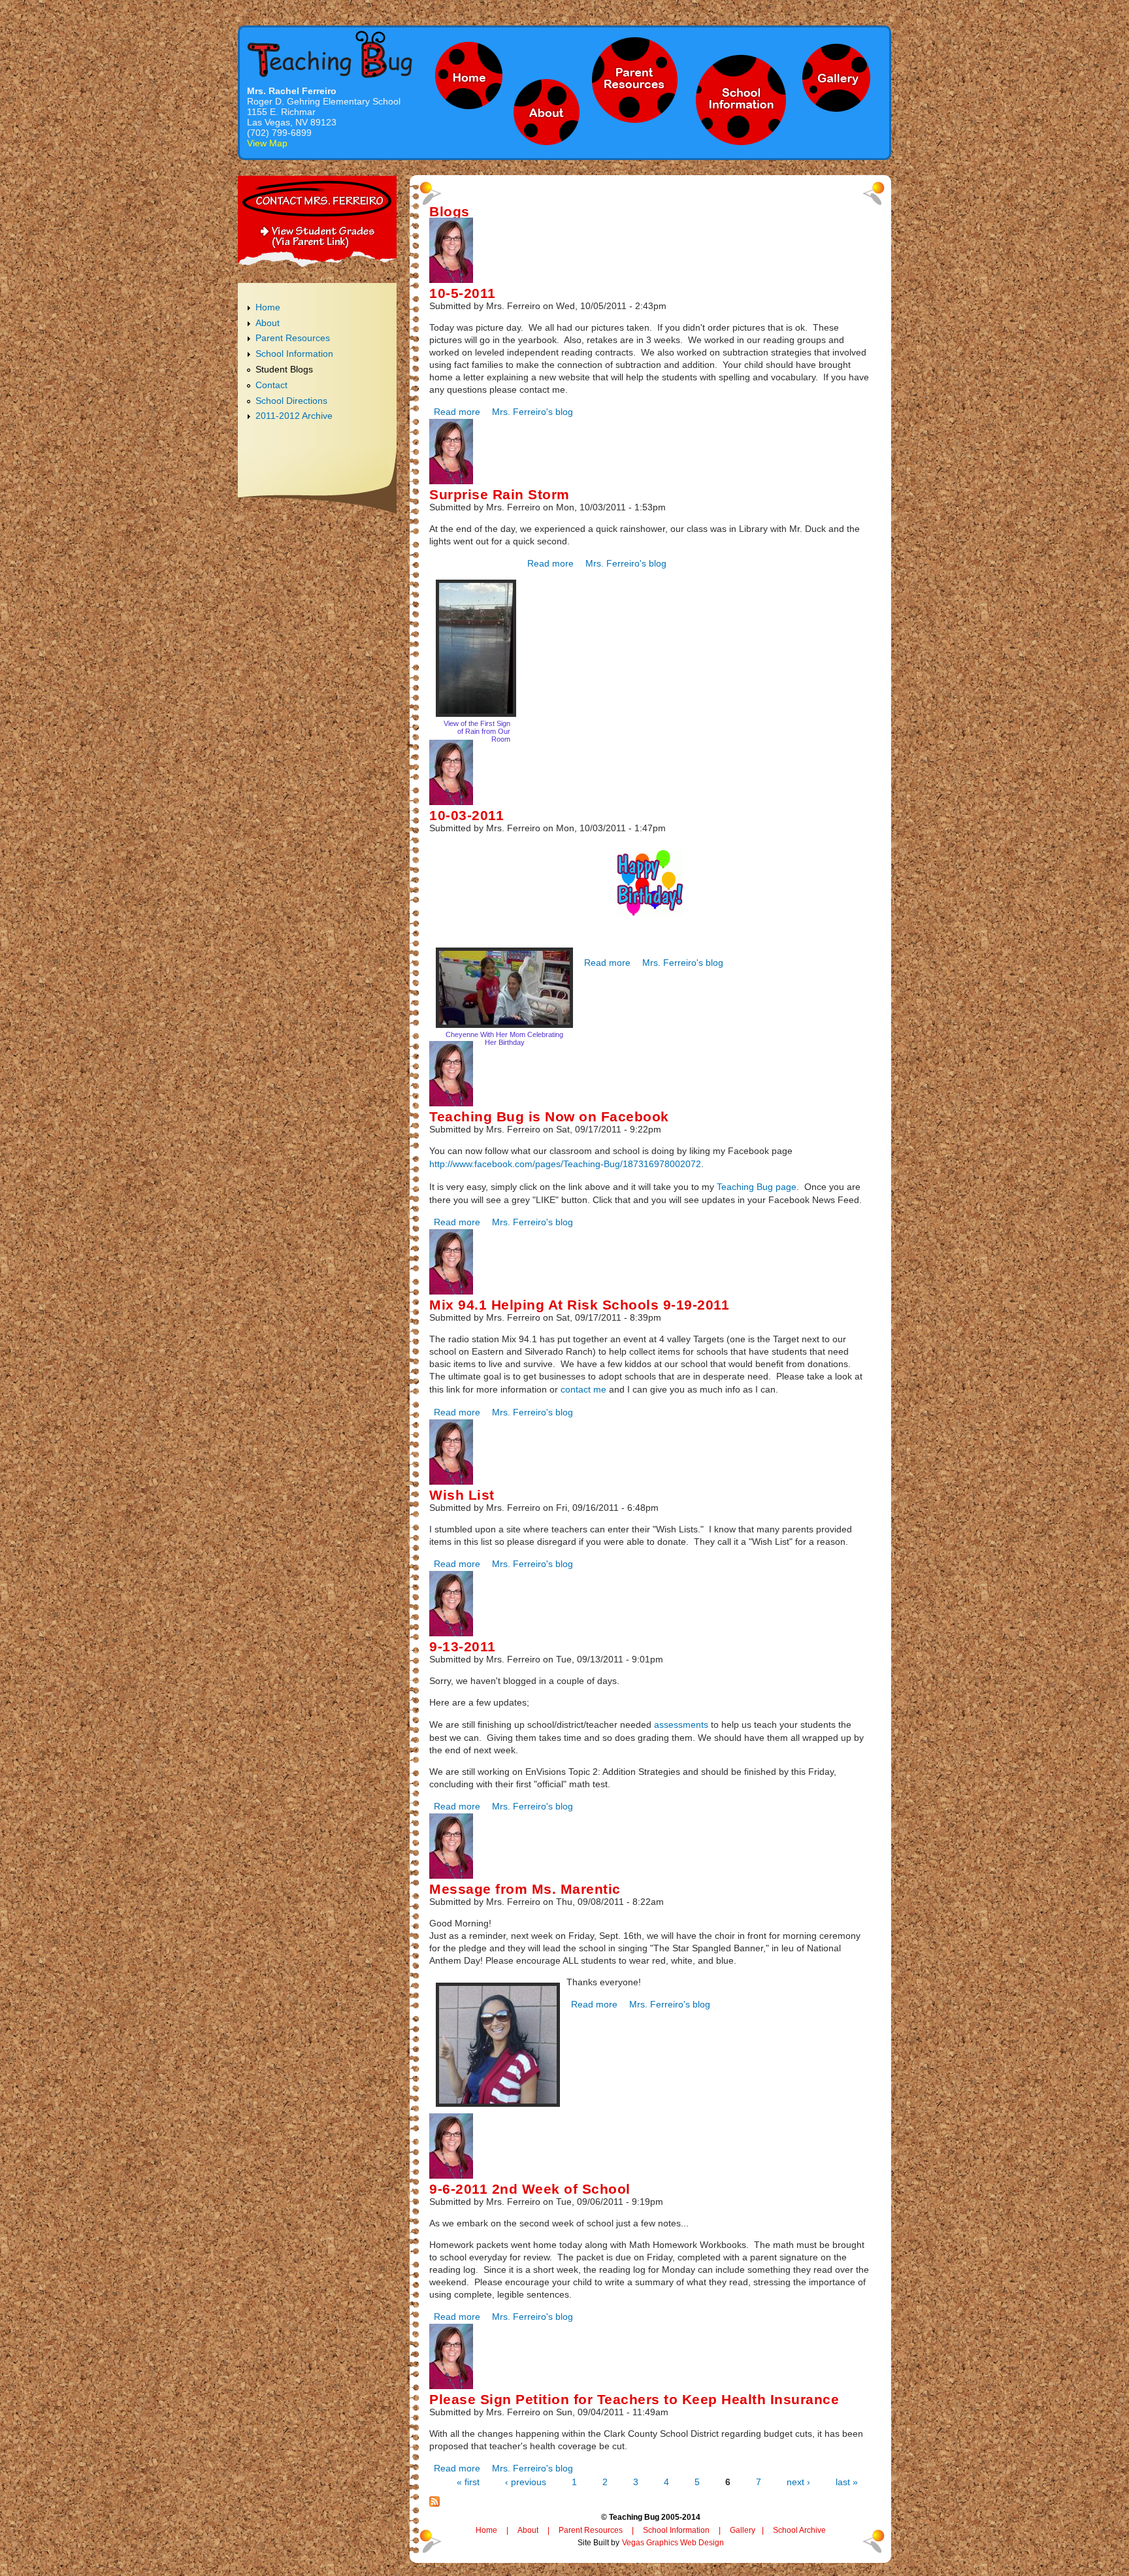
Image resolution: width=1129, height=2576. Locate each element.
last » (847, 2482)
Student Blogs (284, 369)
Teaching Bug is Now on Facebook (549, 1116)
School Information (294, 354)
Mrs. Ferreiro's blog (532, 412)
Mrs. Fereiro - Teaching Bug (330, 54)
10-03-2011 (466, 815)
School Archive (799, 2530)
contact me (583, 1389)
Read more (457, 412)
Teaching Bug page (757, 1187)
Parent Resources (293, 338)
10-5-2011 (463, 293)
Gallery (743, 2530)
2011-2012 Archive (294, 416)
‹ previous (526, 2482)
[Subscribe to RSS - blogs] (434, 2503)
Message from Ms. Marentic (525, 1889)
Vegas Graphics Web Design (673, 2543)
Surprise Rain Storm (499, 494)
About (268, 323)
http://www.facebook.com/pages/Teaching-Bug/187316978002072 (565, 1164)
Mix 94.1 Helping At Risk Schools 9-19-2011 (579, 1305)
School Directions (291, 401)
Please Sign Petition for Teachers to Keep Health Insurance (634, 2399)
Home (268, 307)
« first (468, 2482)
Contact (271, 385)
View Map (267, 143)
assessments (681, 1725)
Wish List (462, 1495)
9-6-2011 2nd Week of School (530, 2189)
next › (798, 2482)
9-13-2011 (463, 1646)
